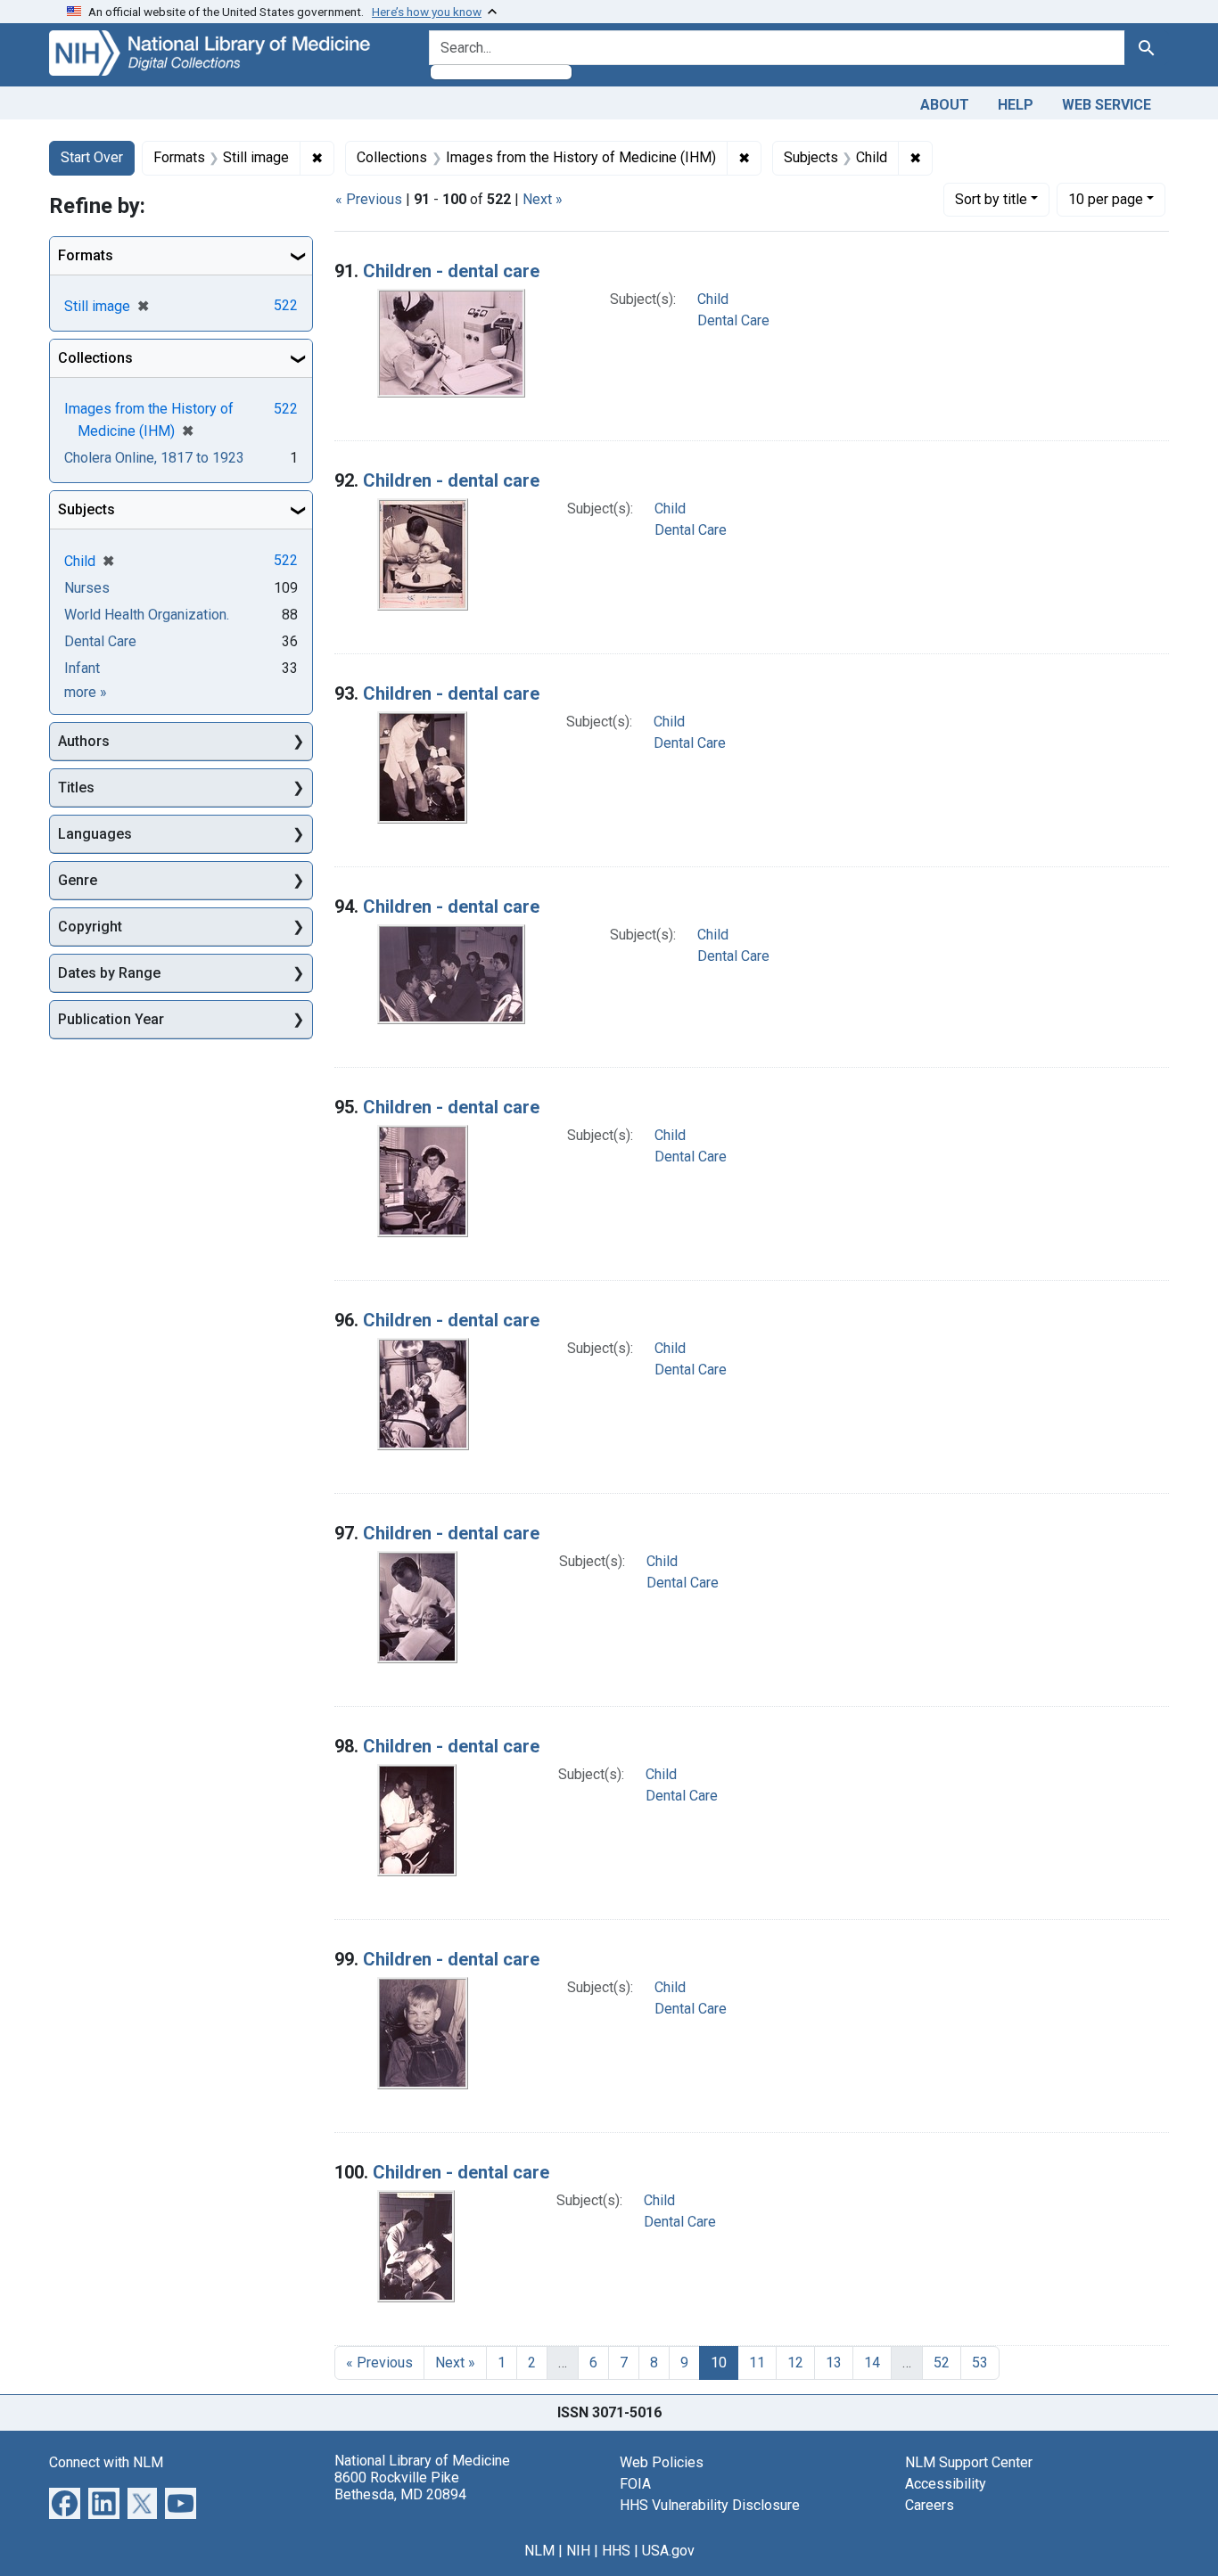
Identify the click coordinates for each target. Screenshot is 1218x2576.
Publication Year (111, 1019)
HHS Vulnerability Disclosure (710, 2505)
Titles (76, 788)
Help (1016, 105)
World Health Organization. (147, 615)
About (945, 105)
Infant (82, 668)
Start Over (92, 157)
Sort (991, 199)
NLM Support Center (969, 2462)
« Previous (369, 199)
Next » (543, 199)
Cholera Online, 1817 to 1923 (154, 458)
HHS (616, 2551)
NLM (539, 2551)
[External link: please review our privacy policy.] (65, 2502)
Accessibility (946, 2484)
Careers (930, 2505)
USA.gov (668, 2551)
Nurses (87, 588)
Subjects (86, 509)
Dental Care (733, 320)
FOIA (635, 2484)
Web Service (1107, 105)
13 (834, 2363)
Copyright (90, 927)
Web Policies (662, 2462)
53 (980, 2363)
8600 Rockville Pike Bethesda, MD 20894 (400, 2486)
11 (757, 2363)
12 (795, 2363)
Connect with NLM (106, 2462)
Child (713, 299)
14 (872, 2363)
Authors (84, 741)
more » (86, 692)
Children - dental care (451, 271)
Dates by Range (109, 973)
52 (942, 2363)
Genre (78, 880)
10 (1106, 199)
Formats (86, 255)
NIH (578, 2551)
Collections (95, 358)
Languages (95, 834)
